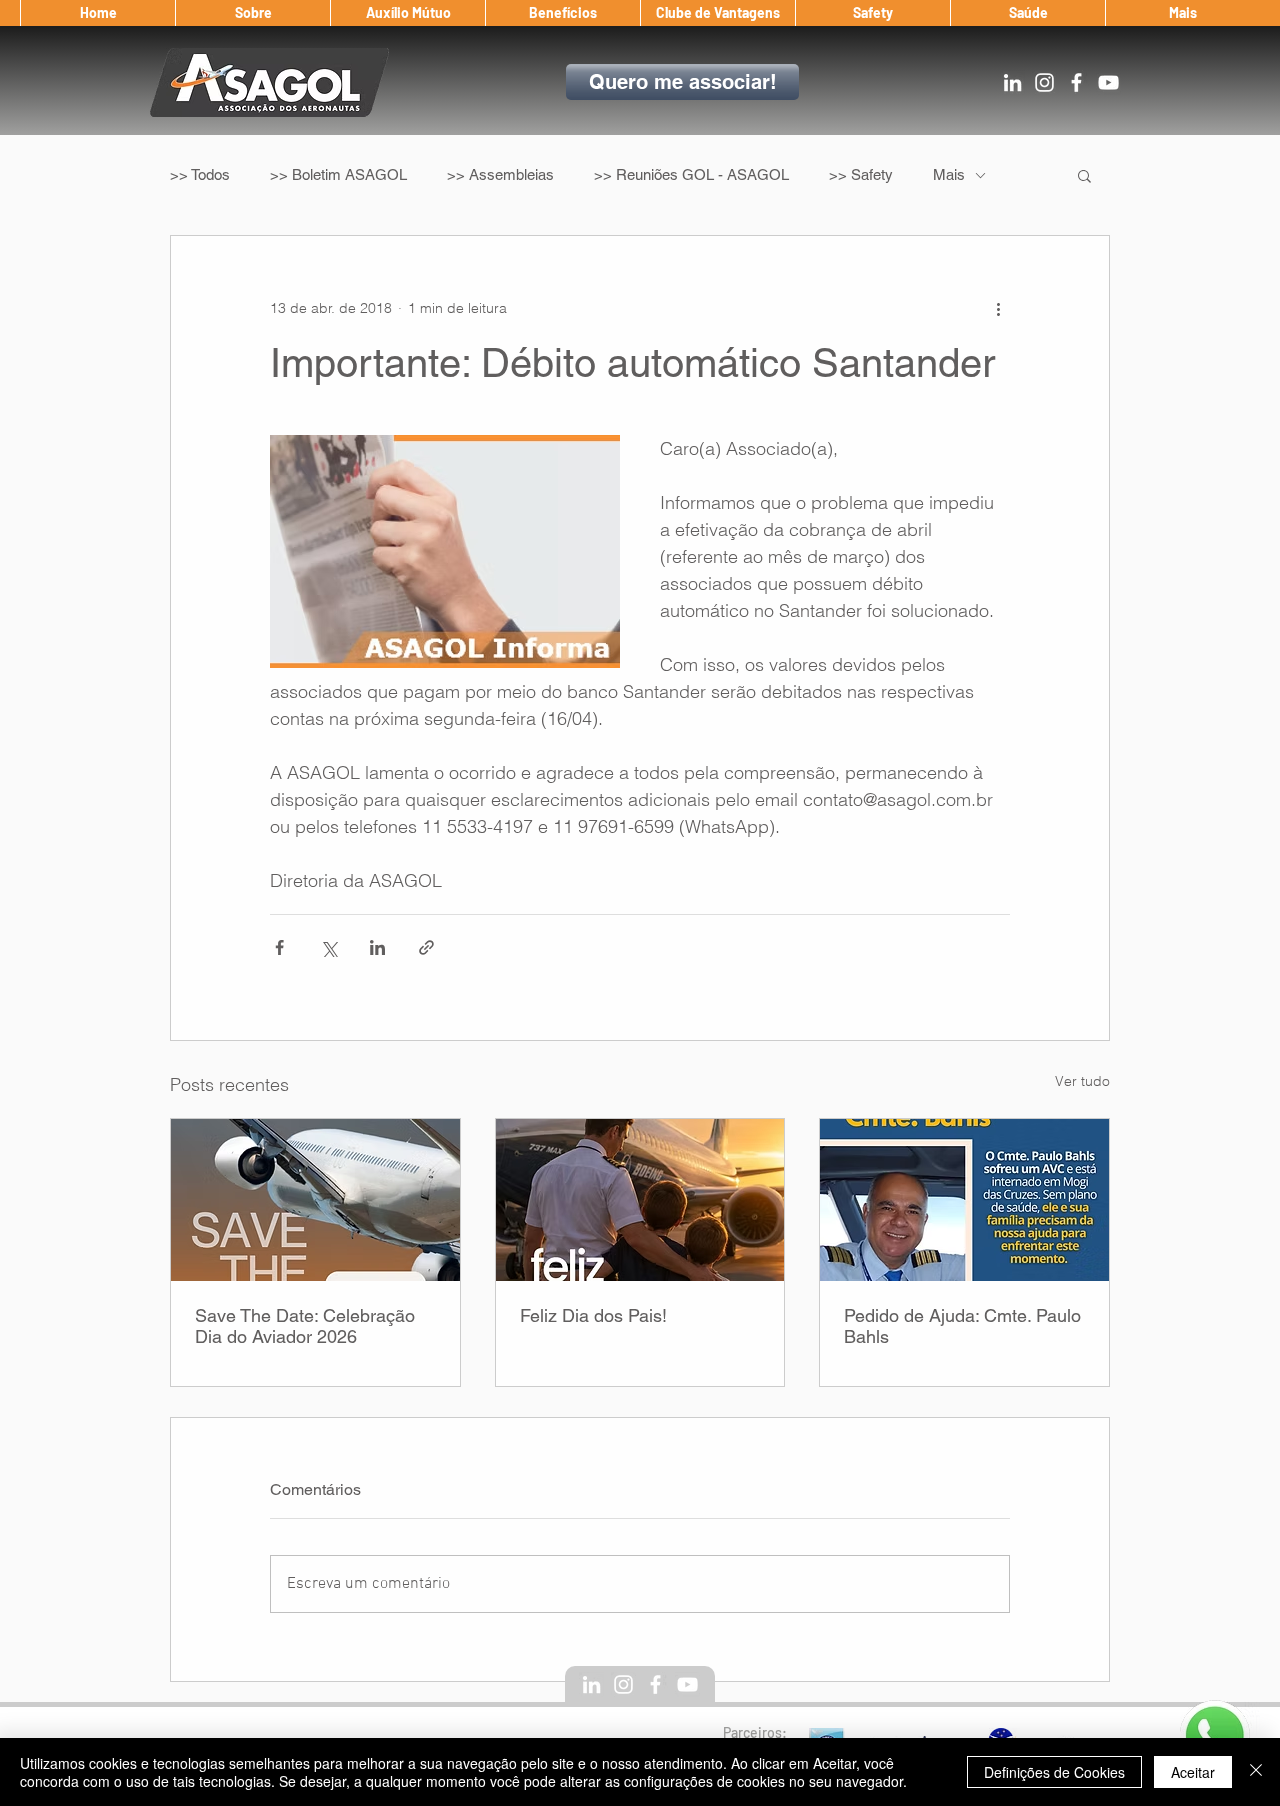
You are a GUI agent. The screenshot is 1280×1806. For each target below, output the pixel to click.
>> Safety (861, 174)
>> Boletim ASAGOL (338, 174)
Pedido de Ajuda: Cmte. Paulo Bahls (962, 1326)
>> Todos (200, 174)
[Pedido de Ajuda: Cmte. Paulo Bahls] (964, 1200)
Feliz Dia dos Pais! (593, 1315)
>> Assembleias (500, 174)
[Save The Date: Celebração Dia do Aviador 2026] (315, 1200)
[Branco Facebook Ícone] (1076, 82)
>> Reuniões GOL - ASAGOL (691, 174)
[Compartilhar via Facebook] (279, 947)
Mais (949, 174)
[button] (252, 13)
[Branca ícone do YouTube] (1108, 82)
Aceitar (1193, 1772)
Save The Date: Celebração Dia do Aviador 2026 (305, 1326)
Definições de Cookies (1054, 1772)
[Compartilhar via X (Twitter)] (328, 947)
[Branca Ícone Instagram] (1044, 82)
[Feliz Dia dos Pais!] (640, 1200)
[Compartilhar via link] (426, 947)
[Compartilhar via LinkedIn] (377, 947)
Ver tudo (1082, 1081)
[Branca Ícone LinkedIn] (1012, 82)
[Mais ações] (998, 308)
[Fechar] (1256, 1772)
